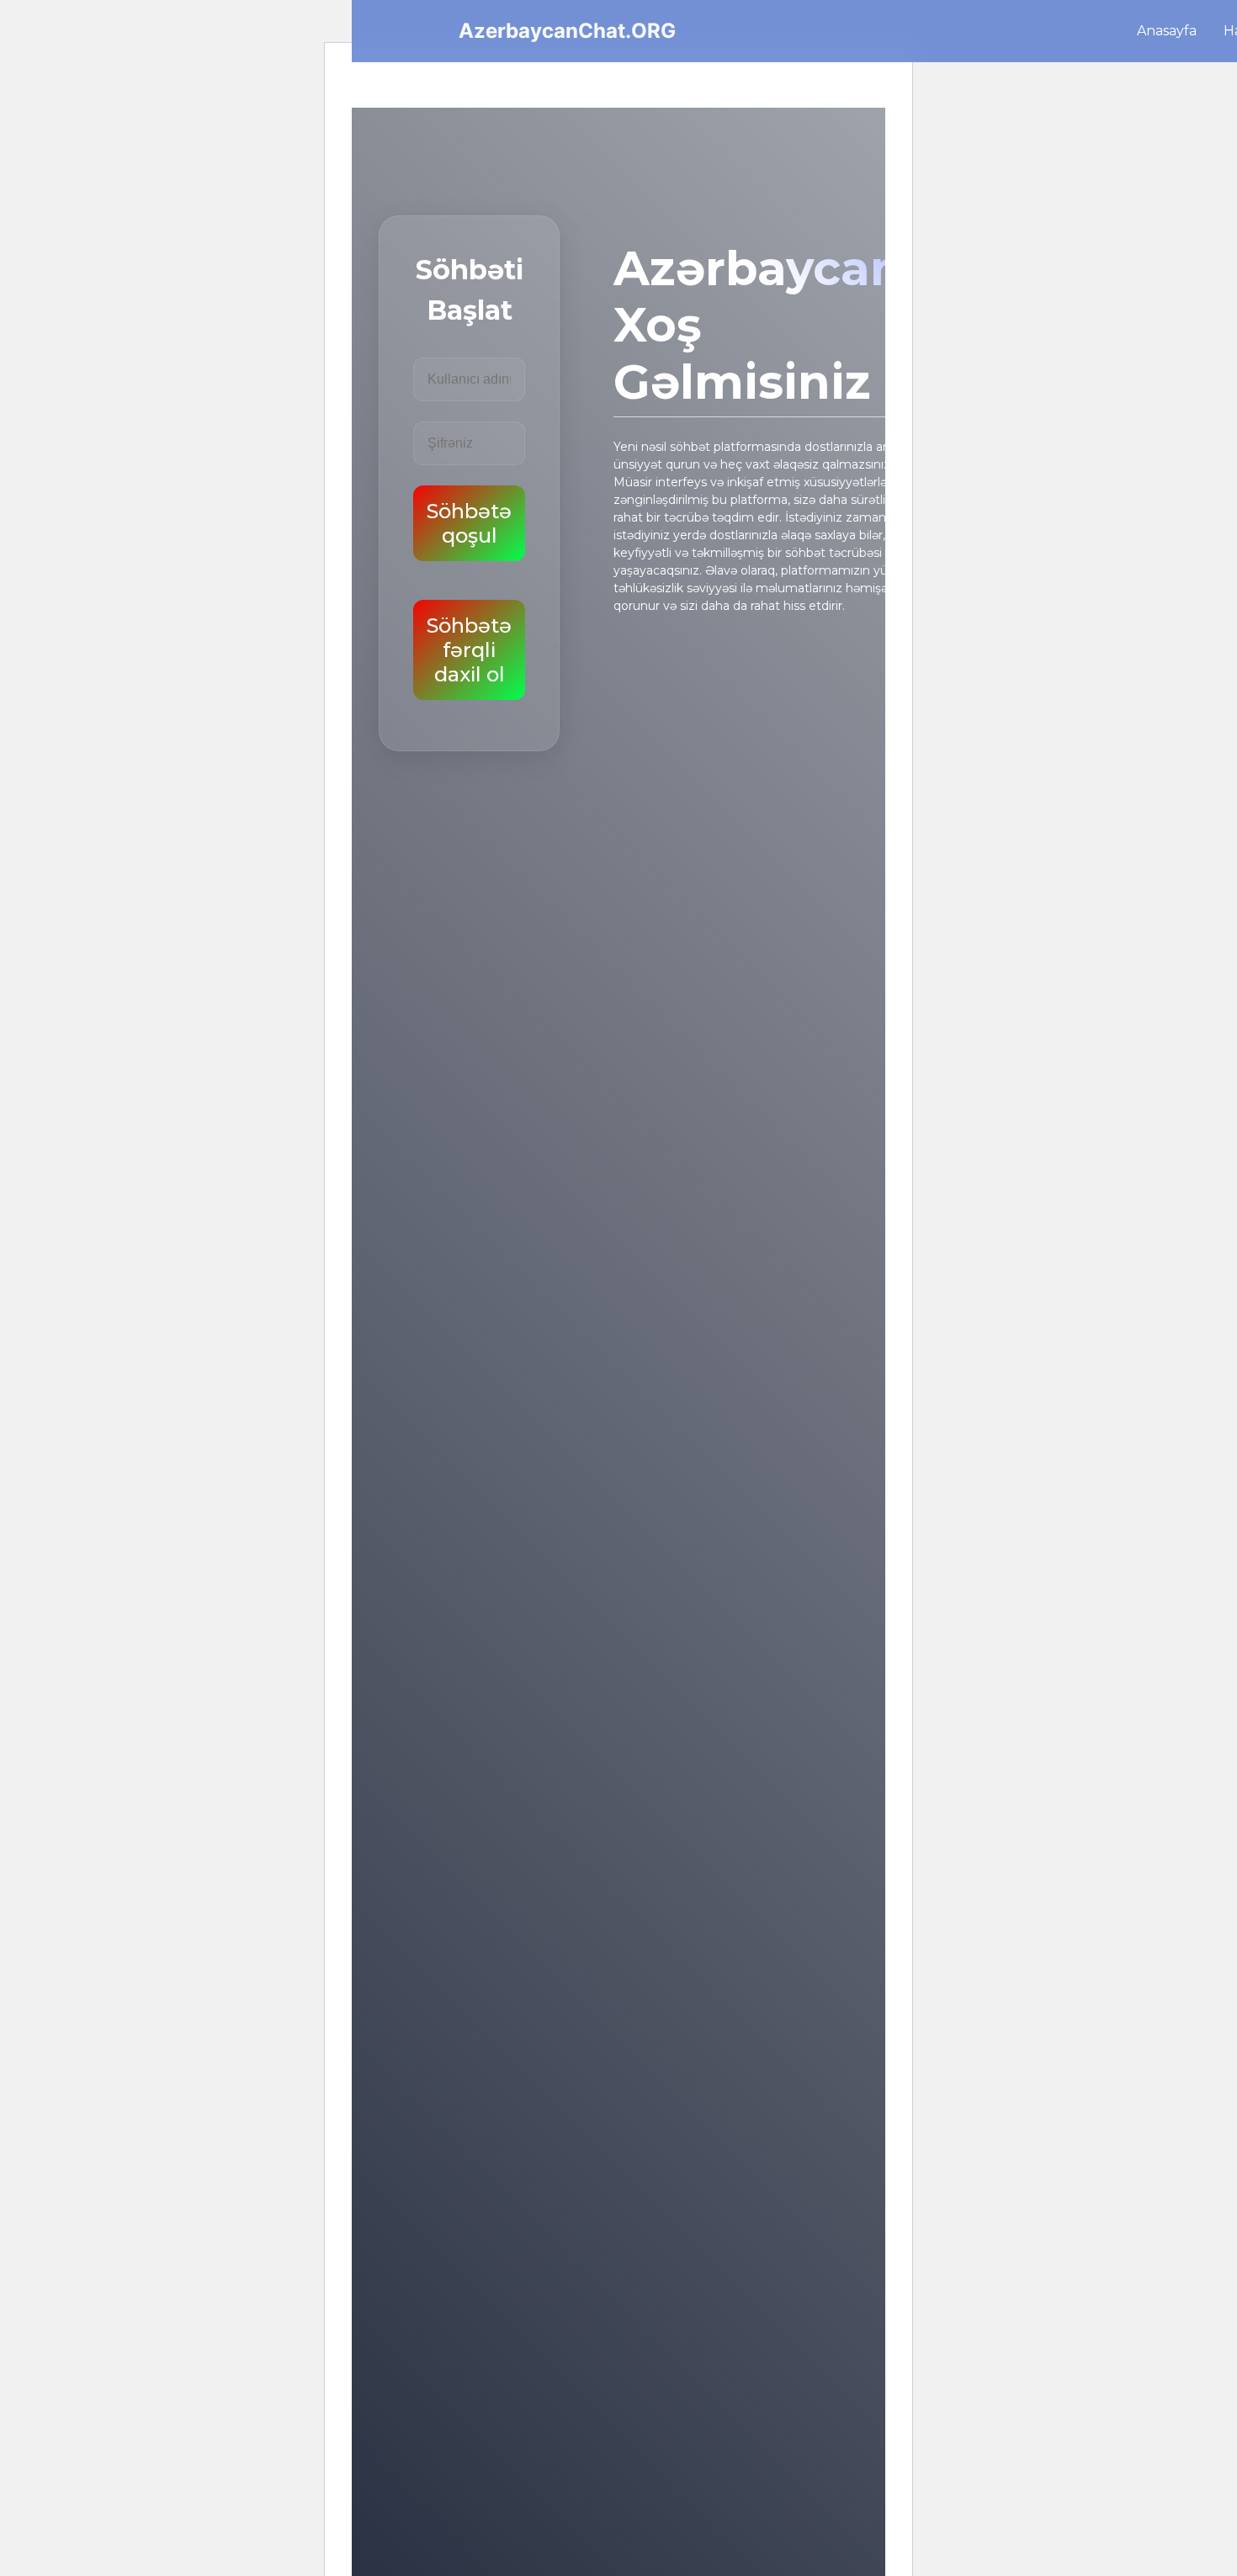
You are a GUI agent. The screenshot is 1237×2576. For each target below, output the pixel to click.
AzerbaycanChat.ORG (567, 31)
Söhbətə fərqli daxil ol (469, 650)
